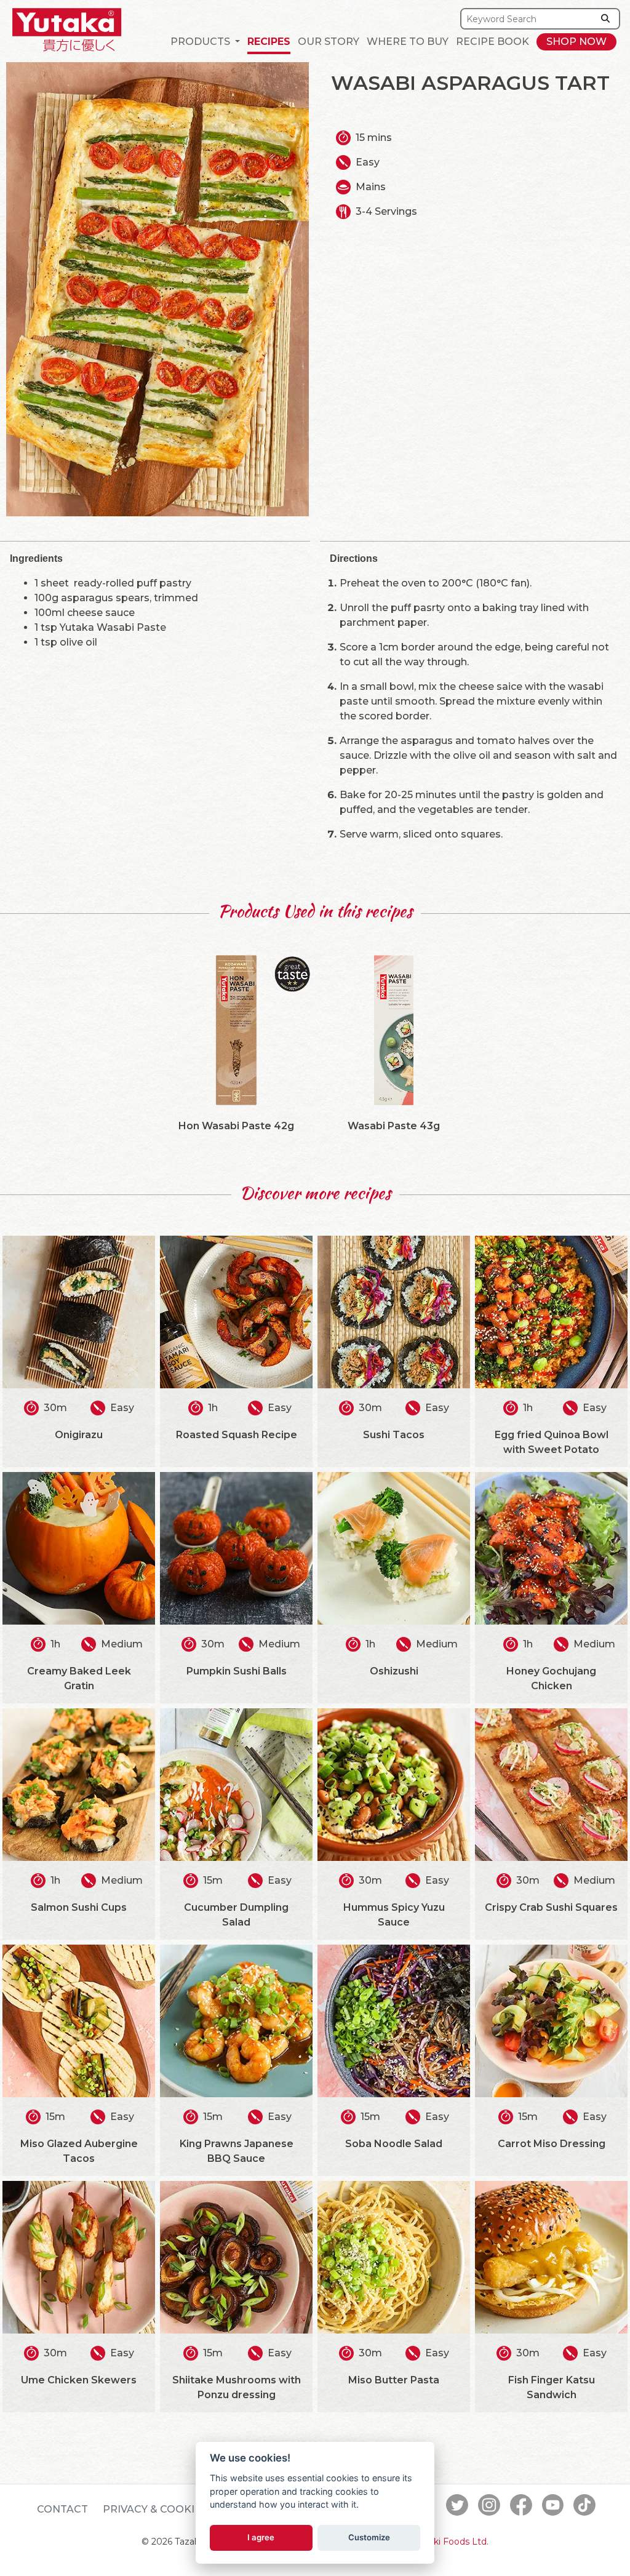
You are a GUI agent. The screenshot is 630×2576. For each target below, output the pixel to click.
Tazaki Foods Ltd (450, 2542)
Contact (62, 2509)
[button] (205, 42)
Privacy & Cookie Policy (173, 2509)
